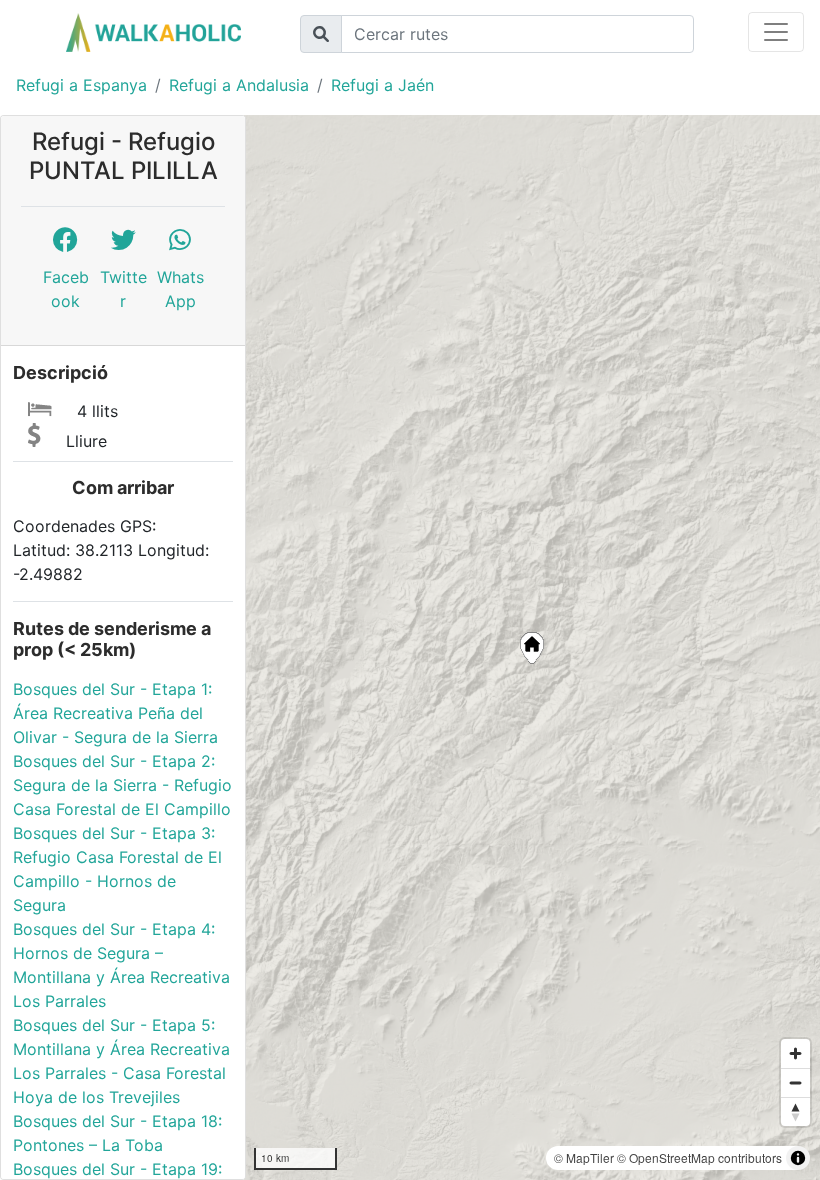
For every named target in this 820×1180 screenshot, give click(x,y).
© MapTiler (584, 1157)
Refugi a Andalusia (239, 85)
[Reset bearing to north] (795, 1111)
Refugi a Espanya (81, 85)
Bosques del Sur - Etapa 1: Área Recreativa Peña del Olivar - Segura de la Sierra (115, 713)
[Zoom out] (795, 1082)
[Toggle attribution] (798, 1158)
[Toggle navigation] (776, 32)
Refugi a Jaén (382, 85)
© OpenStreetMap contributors (699, 1157)
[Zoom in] (795, 1053)
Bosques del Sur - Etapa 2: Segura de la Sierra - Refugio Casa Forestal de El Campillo (122, 785)
